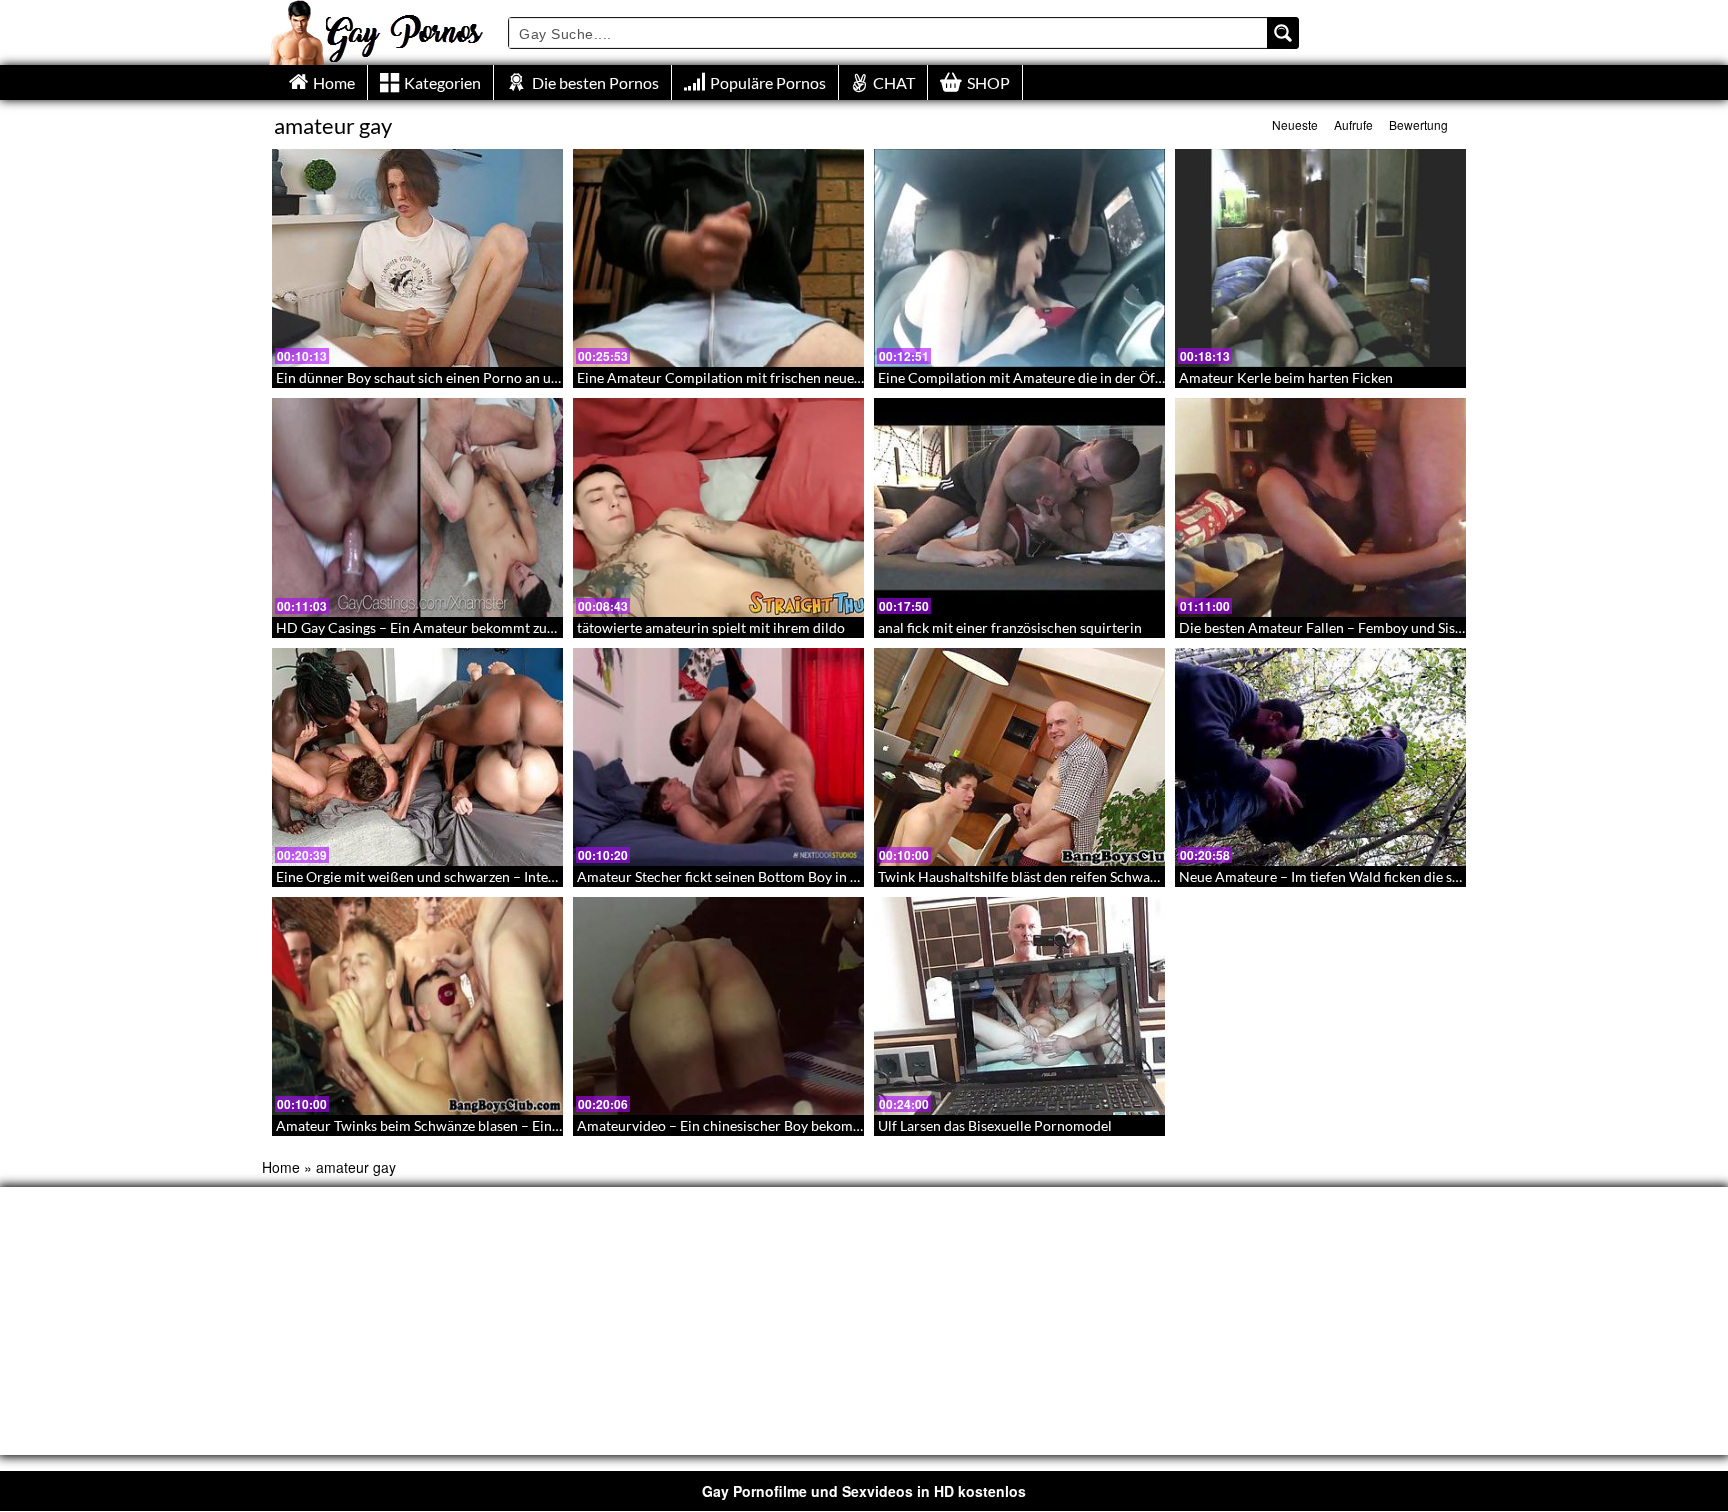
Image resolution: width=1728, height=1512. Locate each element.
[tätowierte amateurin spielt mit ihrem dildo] (718, 507)
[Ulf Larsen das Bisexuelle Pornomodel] (1019, 1006)
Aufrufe (1353, 124)
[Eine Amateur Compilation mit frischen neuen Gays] (718, 258)
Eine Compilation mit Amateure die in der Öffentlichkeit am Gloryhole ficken (1115, 377)
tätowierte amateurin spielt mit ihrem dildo (711, 627)
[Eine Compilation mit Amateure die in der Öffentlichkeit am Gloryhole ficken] (1019, 258)
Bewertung (1418, 124)
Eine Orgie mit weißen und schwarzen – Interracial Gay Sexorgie (474, 876)
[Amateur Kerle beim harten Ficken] (1320, 258)
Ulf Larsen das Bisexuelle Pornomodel (995, 1125)
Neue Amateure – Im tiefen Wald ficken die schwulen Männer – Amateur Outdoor (1431, 876)
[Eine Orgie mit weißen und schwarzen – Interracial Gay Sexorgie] (417, 757)
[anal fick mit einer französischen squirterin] (1019, 507)
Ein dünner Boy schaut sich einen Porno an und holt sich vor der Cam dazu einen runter (545, 377)
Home (281, 1167)
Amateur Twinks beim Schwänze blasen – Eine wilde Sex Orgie (467, 1125)
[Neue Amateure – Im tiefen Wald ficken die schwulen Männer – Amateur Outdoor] (1320, 757)
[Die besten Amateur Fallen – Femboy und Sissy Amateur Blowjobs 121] (1320, 507)
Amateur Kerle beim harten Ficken (1286, 377)
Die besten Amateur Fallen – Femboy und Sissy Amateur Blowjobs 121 (1396, 627)
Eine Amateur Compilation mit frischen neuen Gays (736, 377)
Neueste (1295, 124)
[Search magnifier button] (1283, 33)
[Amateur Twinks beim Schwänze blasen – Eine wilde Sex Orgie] (417, 1006)
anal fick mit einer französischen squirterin (1010, 627)
